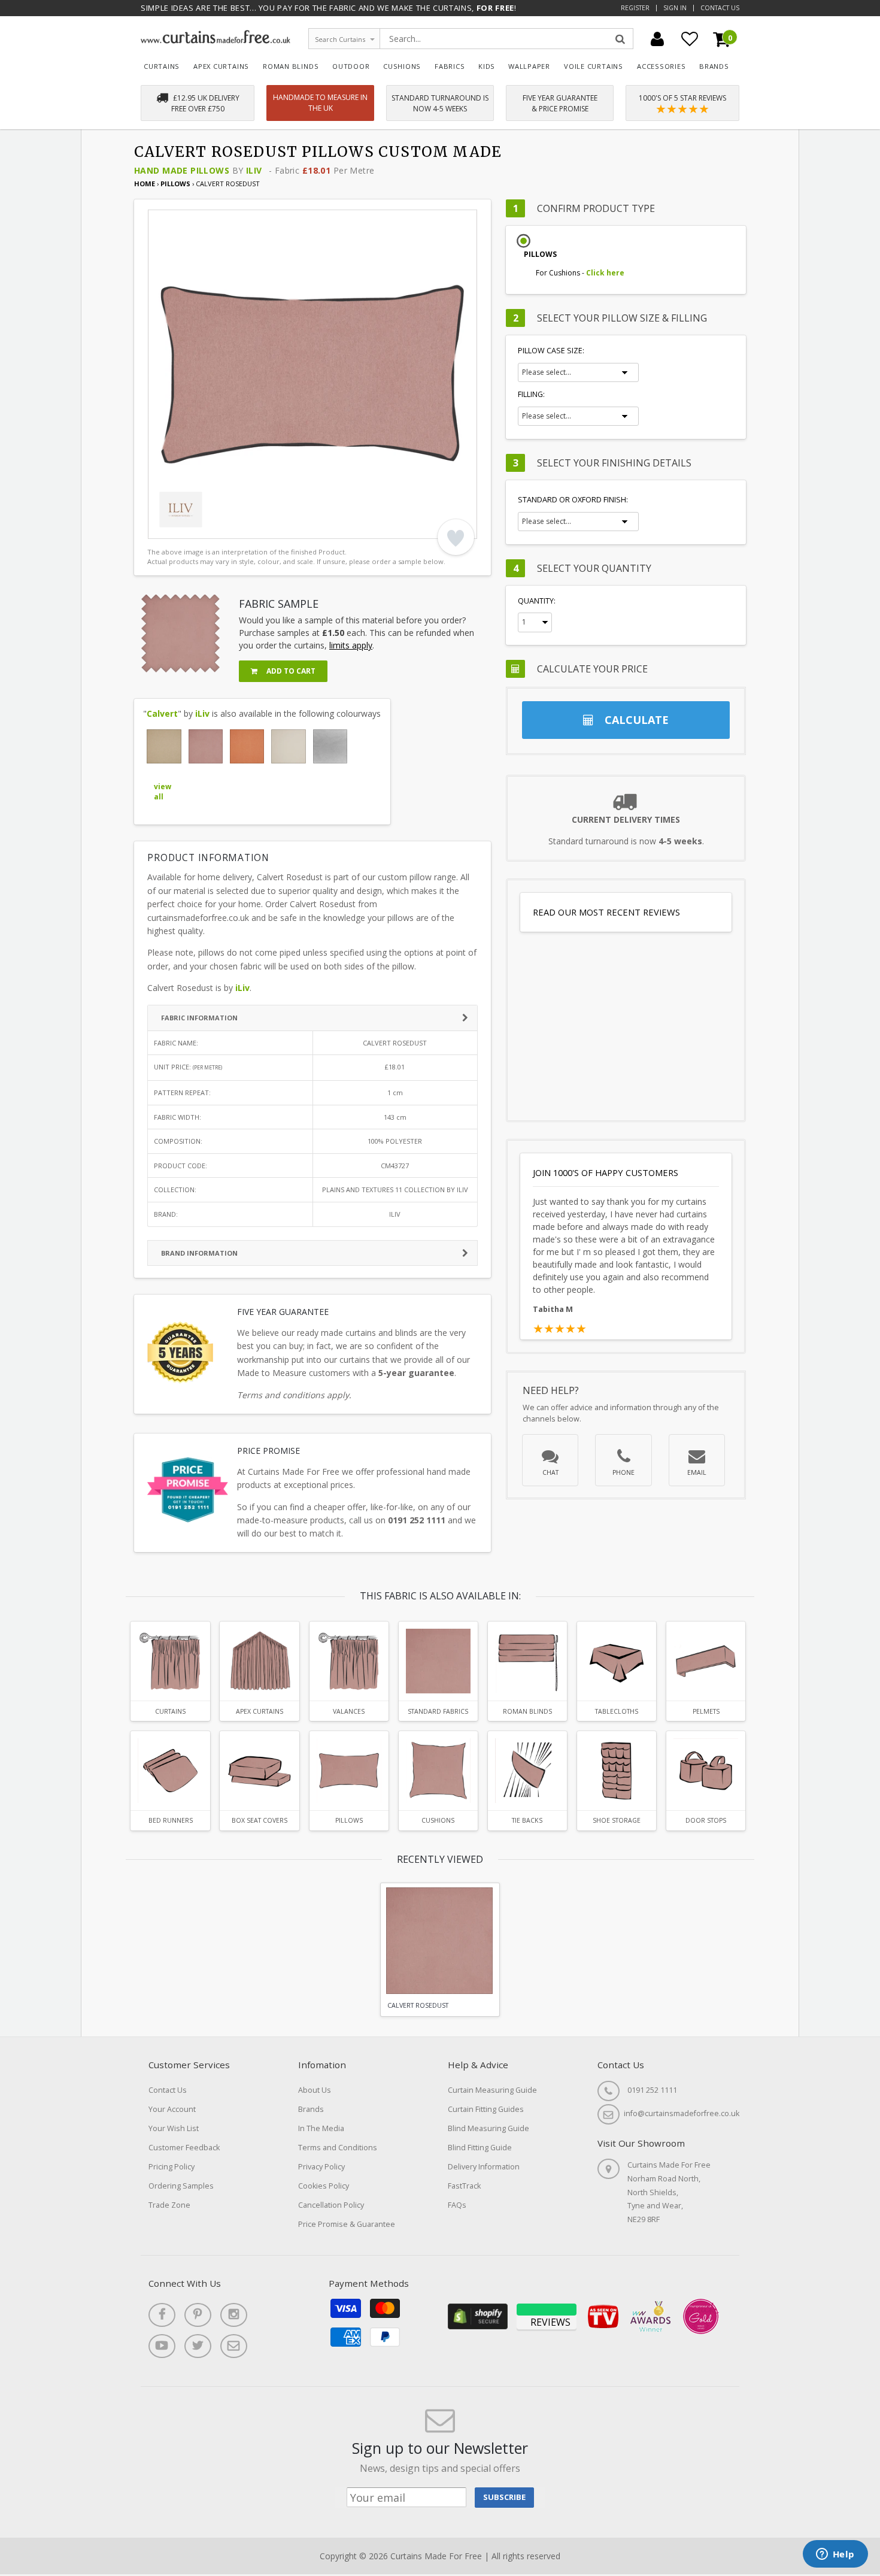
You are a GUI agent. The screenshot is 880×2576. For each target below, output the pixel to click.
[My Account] (657, 39)
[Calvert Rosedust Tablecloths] (617, 1661)
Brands (714, 66)
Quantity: (537, 601)
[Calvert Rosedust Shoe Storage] (617, 1771)
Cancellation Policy (331, 2205)
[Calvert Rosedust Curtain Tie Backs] (527, 1771)
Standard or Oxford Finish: (573, 500)
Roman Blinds (291, 66)
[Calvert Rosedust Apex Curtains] (259, 1661)
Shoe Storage (617, 1820)
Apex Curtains (221, 66)
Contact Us (720, 8)
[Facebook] (162, 2315)
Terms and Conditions (338, 2148)
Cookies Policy (324, 2186)
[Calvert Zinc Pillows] (330, 746)
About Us (315, 2090)
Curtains (162, 66)
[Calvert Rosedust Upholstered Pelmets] (706, 1661)
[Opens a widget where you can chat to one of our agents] (835, 2555)
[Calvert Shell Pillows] (247, 746)
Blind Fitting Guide (480, 2148)
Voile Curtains (594, 66)
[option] (312, 374)
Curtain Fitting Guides (486, 2109)
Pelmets (706, 1711)
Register (635, 8)
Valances (349, 1711)
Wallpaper (529, 66)
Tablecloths (617, 1711)
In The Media (321, 2128)
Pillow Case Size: (551, 351)
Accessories (661, 66)
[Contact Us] (234, 2346)
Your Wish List (174, 2128)
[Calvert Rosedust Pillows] (206, 746)
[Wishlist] (690, 39)
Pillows (176, 184)
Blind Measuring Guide (488, 2128)
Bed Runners (171, 1820)
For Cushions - (580, 273)
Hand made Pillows (182, 170)
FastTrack (464, 2186)
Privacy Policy (321, 2167)
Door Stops (706, 1820)
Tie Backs (527, 1820)
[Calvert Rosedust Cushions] (438, 1771)
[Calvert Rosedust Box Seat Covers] (259, 1771)
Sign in (675, 8)
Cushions (402, 66)
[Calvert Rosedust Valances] (349, 1661)
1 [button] (163, 527)
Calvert (162, 713)
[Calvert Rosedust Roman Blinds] (527, 1661)
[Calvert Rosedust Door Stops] (706, 1771)
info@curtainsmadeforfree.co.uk (682, 2113)
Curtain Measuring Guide (492, 2090)
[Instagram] (234, 2315)
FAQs (457, 2205)
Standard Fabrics (438, 1711)
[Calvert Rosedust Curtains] (170, 1661)
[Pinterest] (198, 2315)
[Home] (216, 40)
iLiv (254, 170)
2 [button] (178, 527)
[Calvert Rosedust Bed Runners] (170, 1771)
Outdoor (351, 66)
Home (145, 184)
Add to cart (290, 671)
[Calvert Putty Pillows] (164, 746)
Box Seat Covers (260, 1820)
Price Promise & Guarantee (347, 2224)
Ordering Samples (181, 2186)
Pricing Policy (172, 2167)
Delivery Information (484, 2167)
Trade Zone (169, 2205)
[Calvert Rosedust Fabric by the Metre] (438, 1661)
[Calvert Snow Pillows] (288, 746)
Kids (487, 66)
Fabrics (450, 66)
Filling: (531, 394)
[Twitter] (198, 2346)
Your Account (172, 2109)
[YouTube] (162, 2346)
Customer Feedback (184, 2148)
